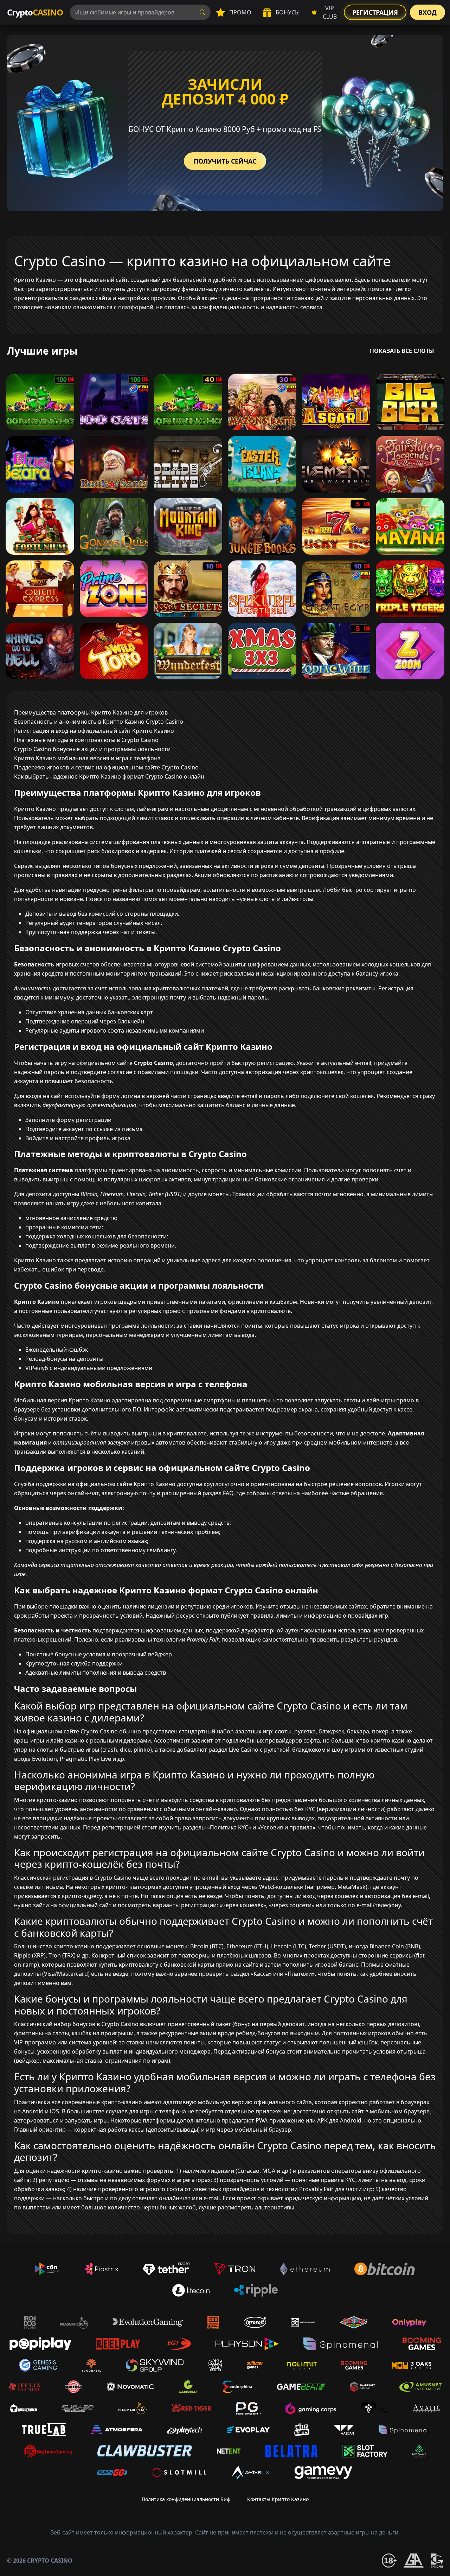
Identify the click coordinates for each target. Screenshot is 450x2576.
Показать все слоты (402, 351)
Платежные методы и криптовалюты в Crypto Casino (86, 740)
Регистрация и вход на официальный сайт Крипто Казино (94, 731)
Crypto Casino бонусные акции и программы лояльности (92, 749)
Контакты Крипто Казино (278, 2499)
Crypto (35, 12)
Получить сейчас (225, 161)
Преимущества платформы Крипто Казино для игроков (91, 712)
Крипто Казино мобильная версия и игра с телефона (87, 758)
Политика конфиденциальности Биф (186, 2499)
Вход (427, 12)
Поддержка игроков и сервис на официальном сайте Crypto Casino (106, 767)
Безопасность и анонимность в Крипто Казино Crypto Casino (99, 722)
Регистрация (375, 12)
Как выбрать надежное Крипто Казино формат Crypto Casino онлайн (109, 776)
